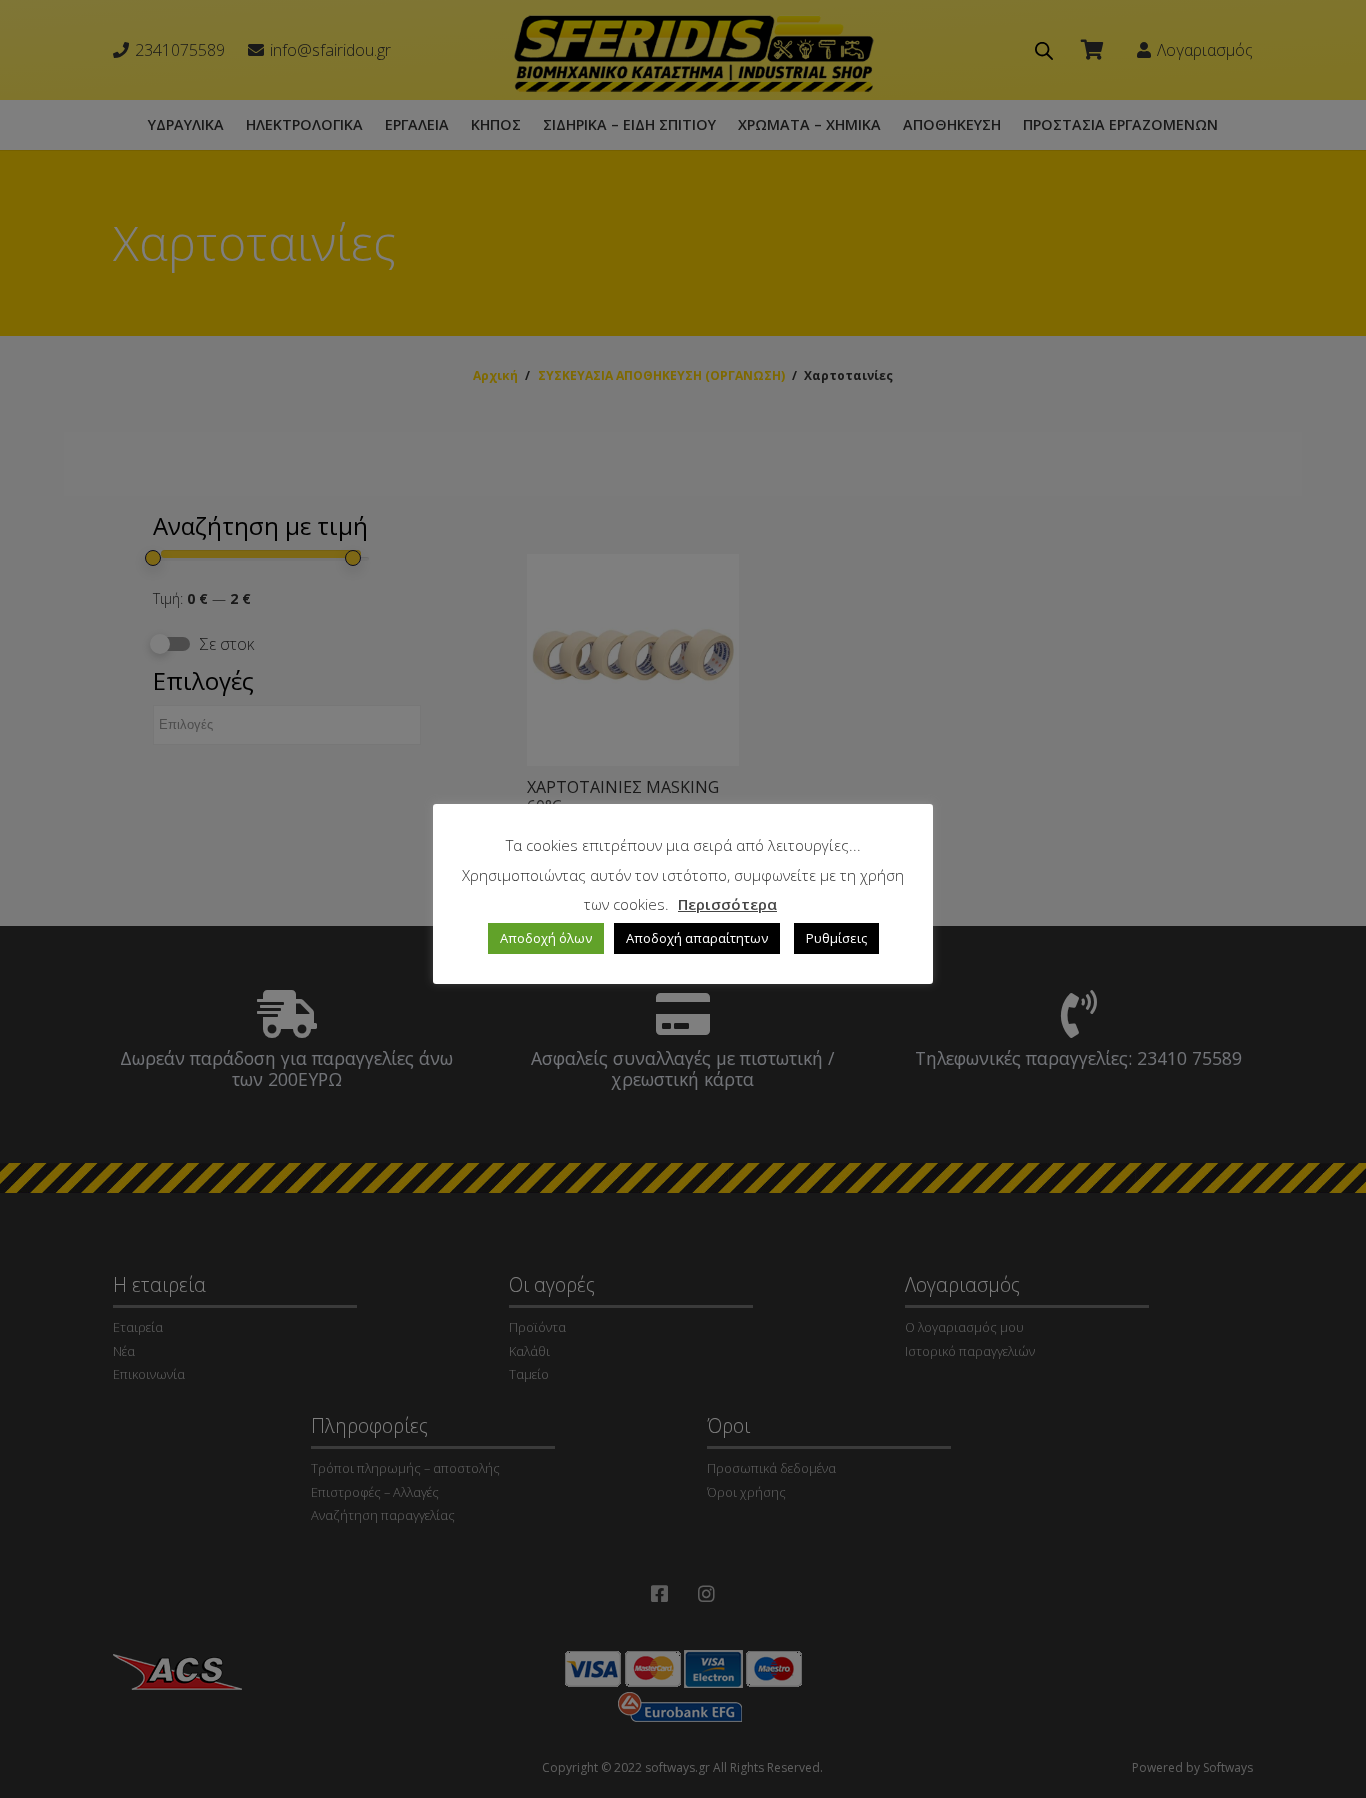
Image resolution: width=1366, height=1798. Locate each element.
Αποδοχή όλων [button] (546, 938)
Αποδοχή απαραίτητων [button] (697, 938)
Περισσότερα (727, 904)
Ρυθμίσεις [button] (836, 938)
